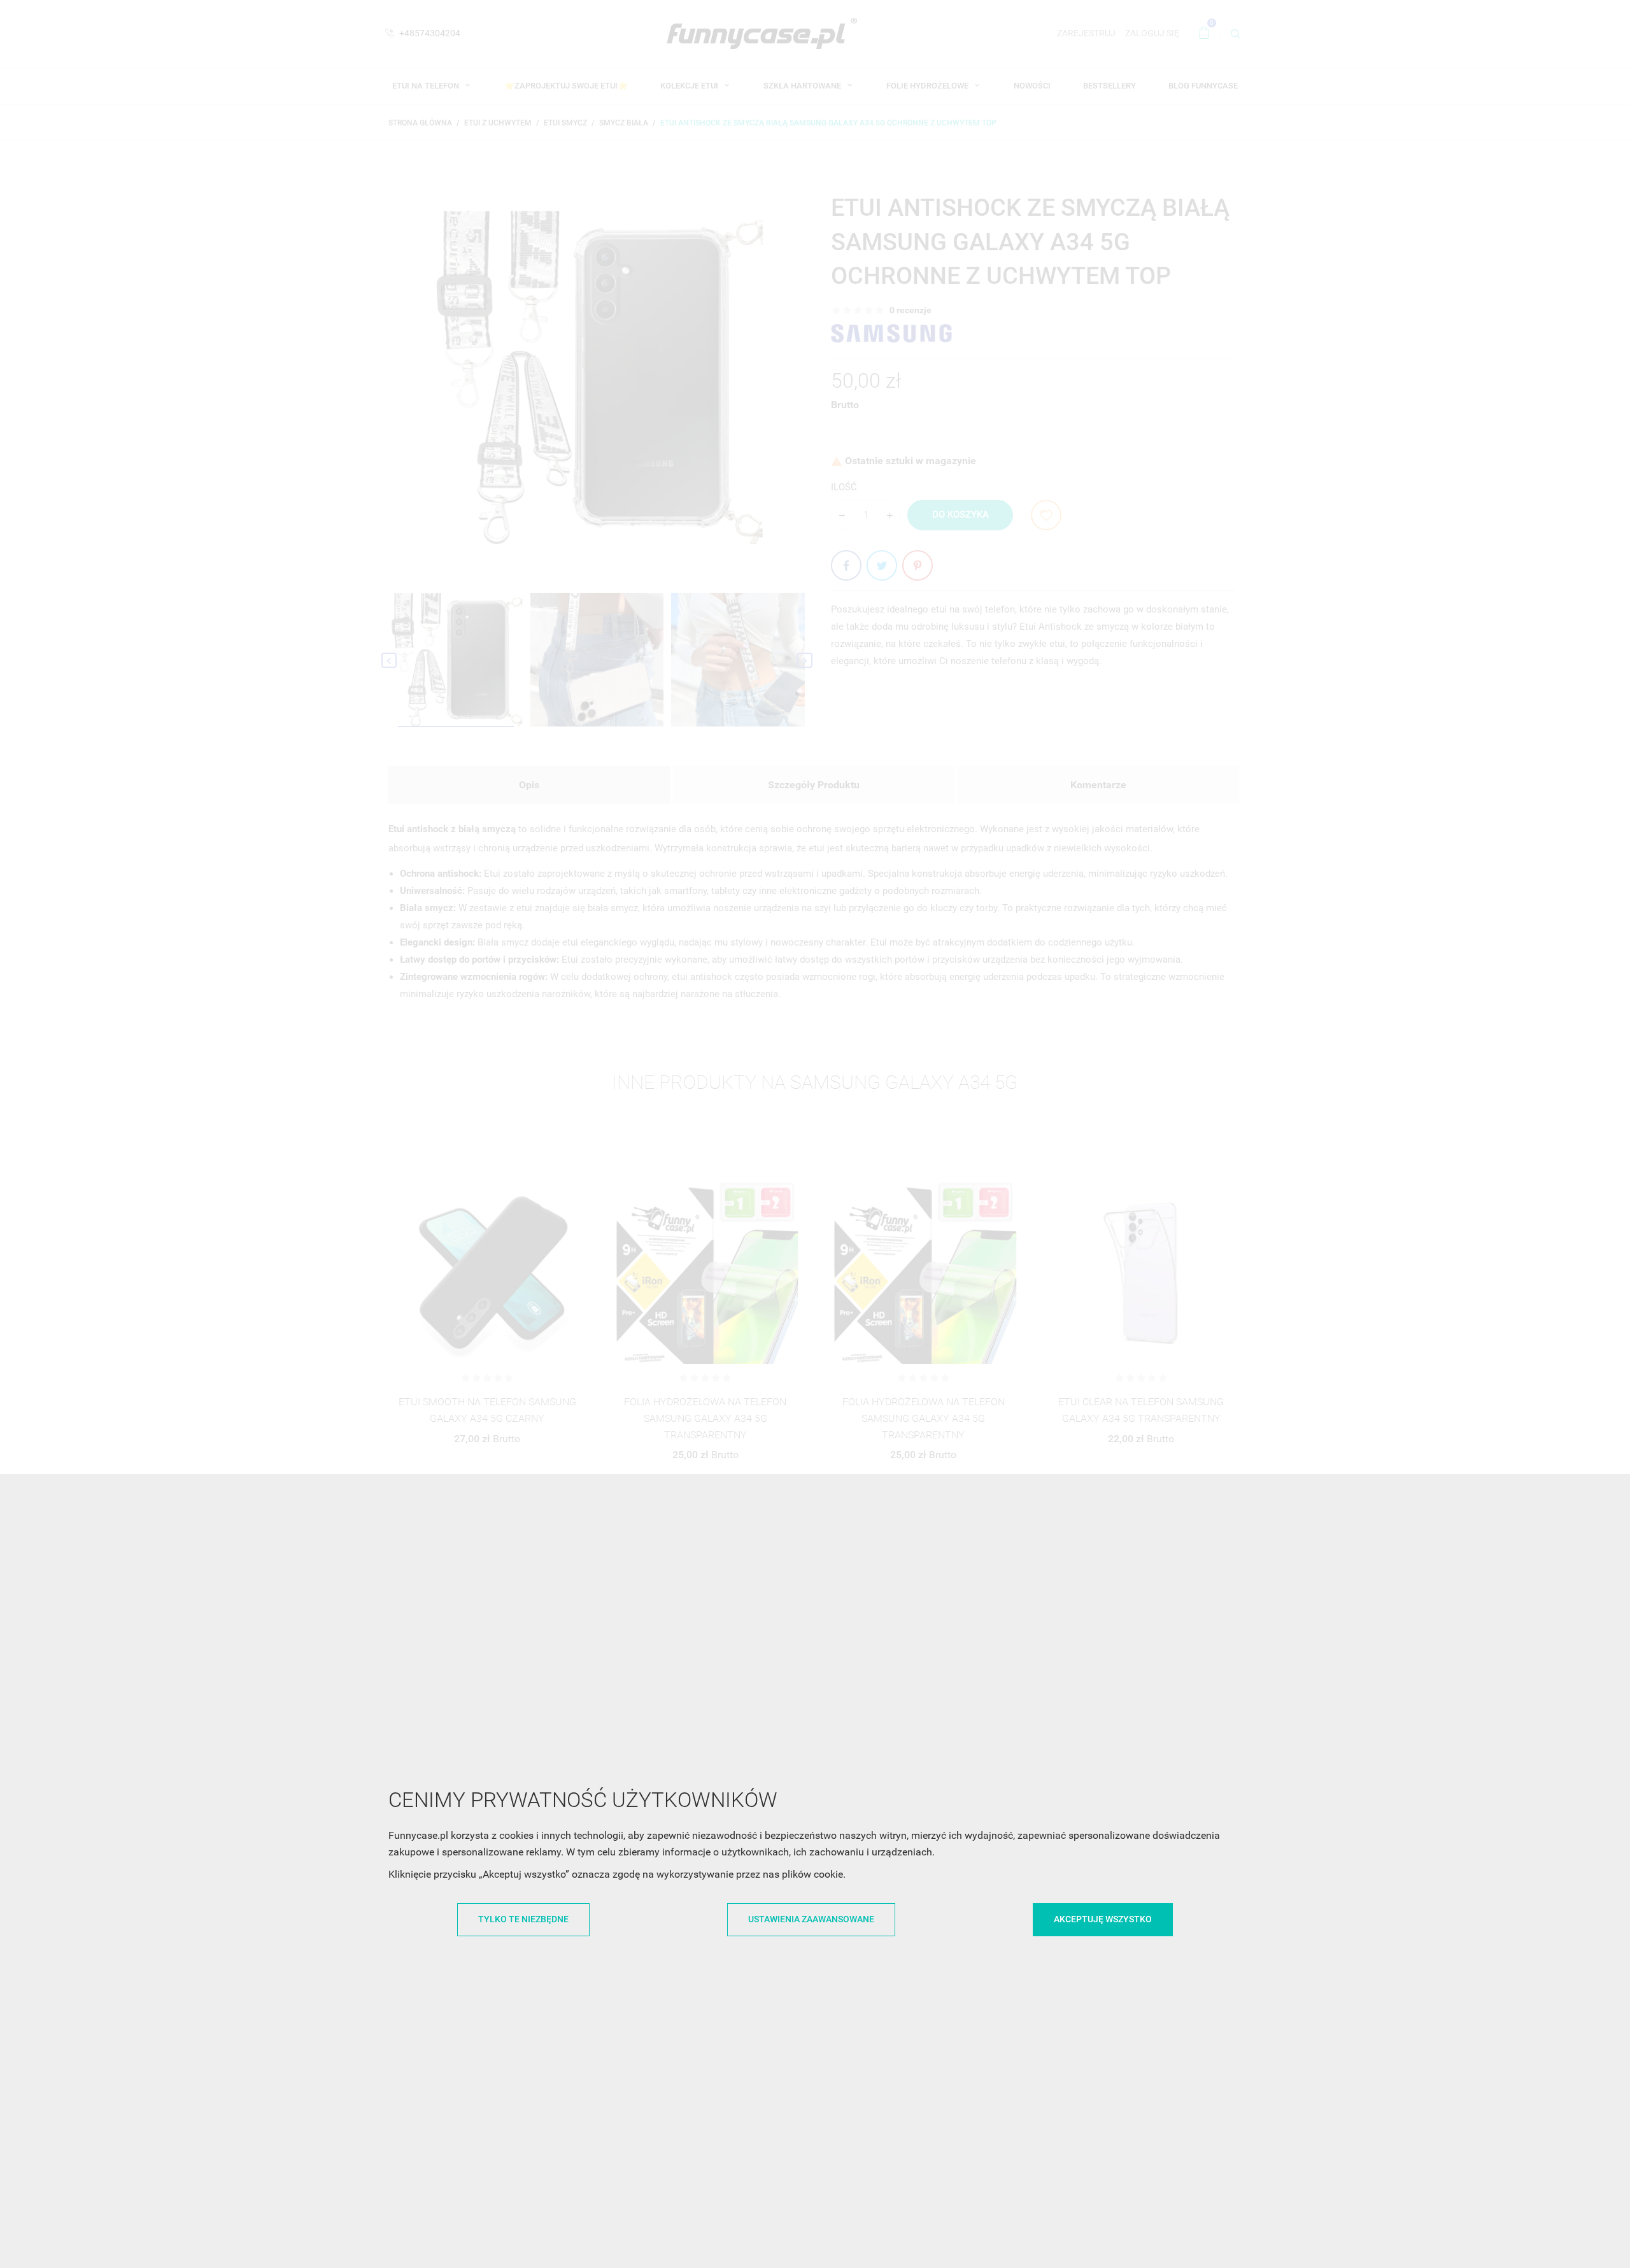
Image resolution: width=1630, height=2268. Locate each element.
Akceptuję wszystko (1103, 1919)
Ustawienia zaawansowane (811, 1919)
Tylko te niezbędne (523, 1919)
